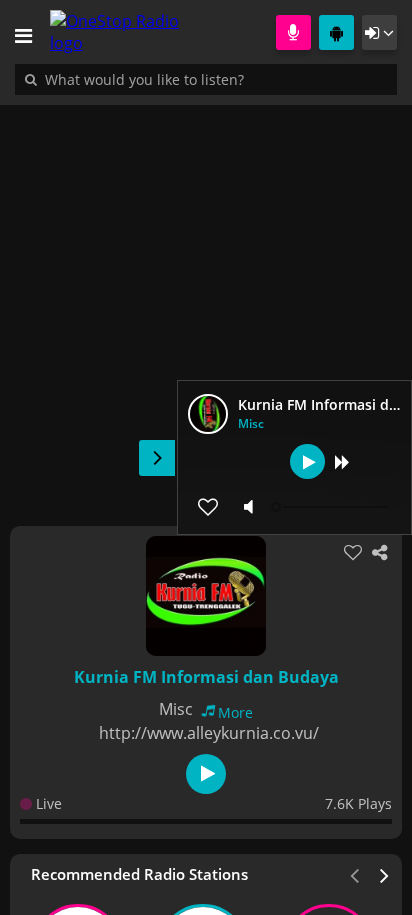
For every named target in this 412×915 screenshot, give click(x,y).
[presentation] (385, 874)
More (235, 712)
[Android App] (336, 32)
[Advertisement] (206, 305)
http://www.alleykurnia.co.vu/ (209, 733)
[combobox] (205, 79)
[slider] (332, 507)
